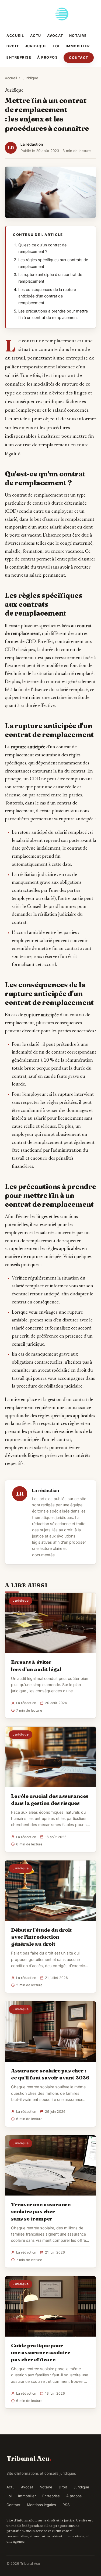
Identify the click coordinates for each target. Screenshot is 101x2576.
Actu (36, 36)
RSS (66, 2505)
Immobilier (78, 46)
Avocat (55, 36)
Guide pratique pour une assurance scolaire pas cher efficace (41, 2352)
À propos (47, 57)
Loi (56, 46)
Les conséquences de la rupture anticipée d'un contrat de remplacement (47, 296)
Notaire (78, 36)
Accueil (15, 36)
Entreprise (19, 57)
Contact (79, 58)
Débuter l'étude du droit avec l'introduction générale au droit (41, 1937)
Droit (13, 46)
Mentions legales (41, 2505)
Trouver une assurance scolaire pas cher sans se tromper (41, 2211)
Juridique (36, 46)
